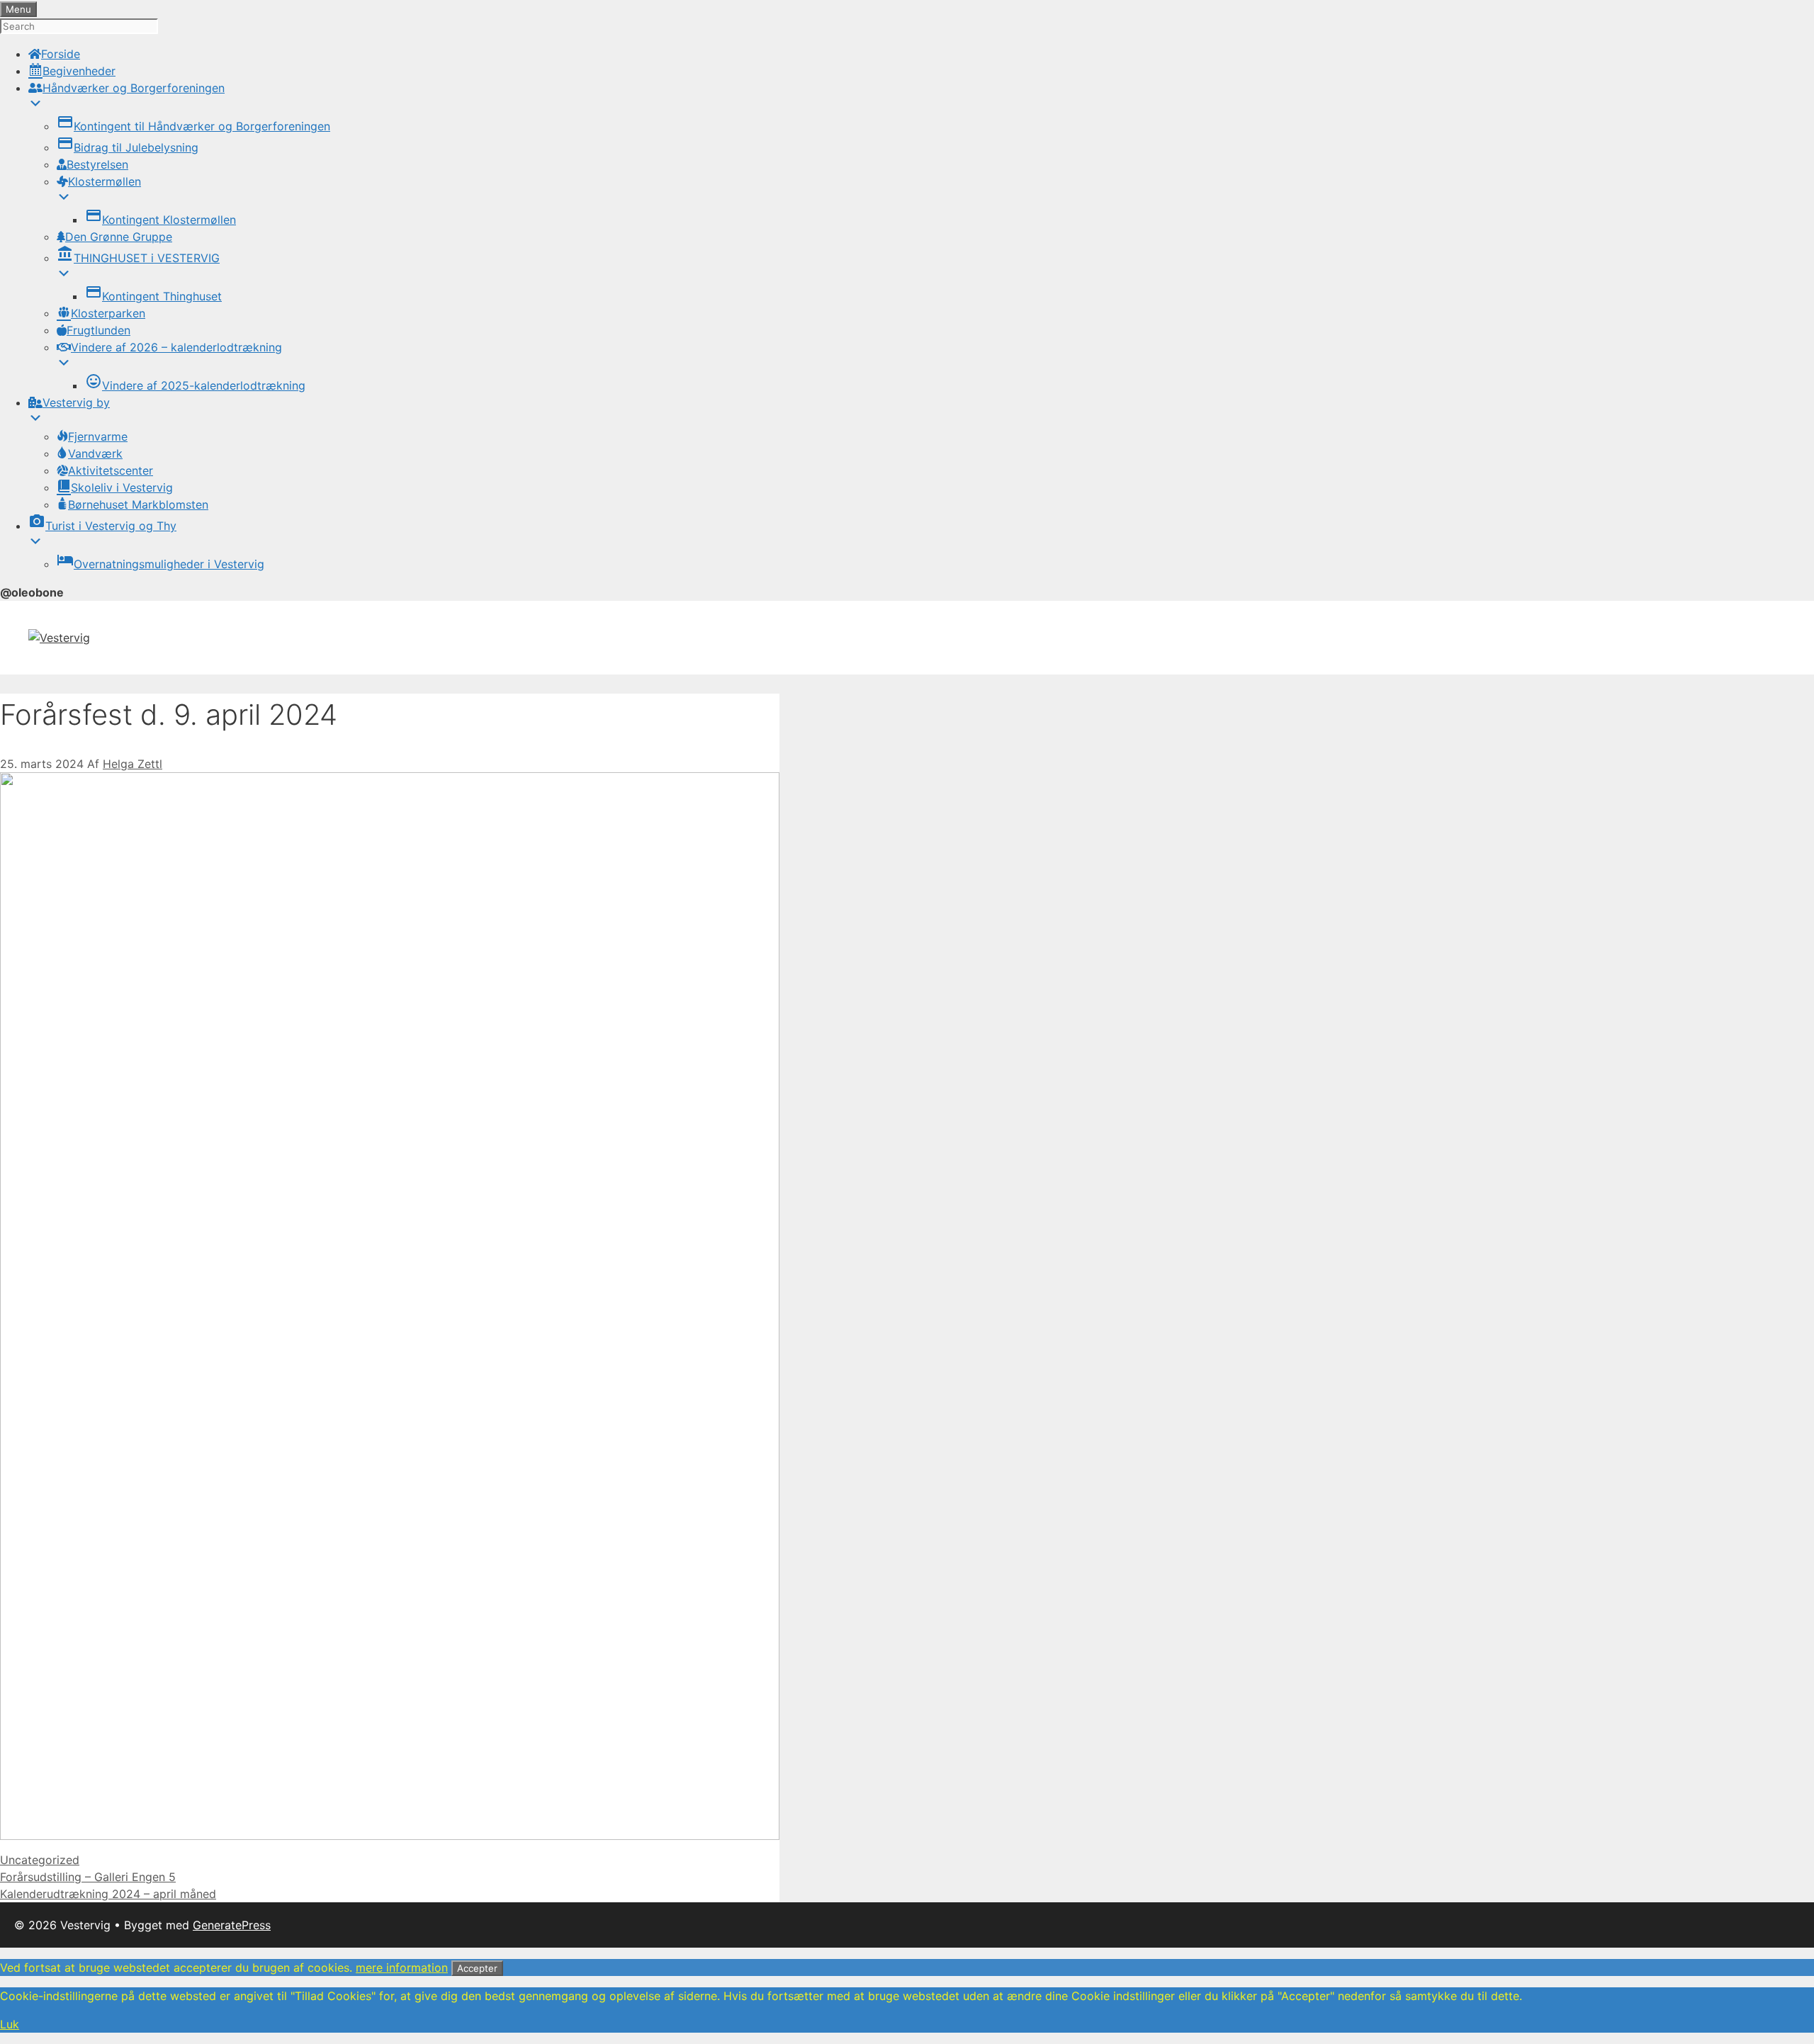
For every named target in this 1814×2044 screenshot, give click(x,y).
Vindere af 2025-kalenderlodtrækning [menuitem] (195, 385)
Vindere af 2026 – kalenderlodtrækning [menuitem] (176, 347)
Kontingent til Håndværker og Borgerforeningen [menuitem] (193, 126)
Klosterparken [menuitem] (108, 313)
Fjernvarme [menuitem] (98, 436)
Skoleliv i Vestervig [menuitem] (122, 487)
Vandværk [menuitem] (95, 453)
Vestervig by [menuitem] (76, 402)
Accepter (477, 1968)
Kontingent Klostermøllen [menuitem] (160, 220)
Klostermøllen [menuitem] (105, 181)
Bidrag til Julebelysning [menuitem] (128, 147)
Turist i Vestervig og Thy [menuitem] (102, 526)
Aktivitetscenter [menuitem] (111, 470)
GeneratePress (232, 1925)
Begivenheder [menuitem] (79, 71)
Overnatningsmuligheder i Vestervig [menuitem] (160, 564)
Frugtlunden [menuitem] (98, 330)
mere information (402, 1967)
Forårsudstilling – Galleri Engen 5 (88, 1877)
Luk (10, 2024)
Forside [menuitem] (61, 54)
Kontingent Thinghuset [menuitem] (153, 296)
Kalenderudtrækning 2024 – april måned (108, 1894)
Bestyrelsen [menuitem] (97, 164)
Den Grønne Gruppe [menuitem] (119, 237)
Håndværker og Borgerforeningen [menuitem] (134, 88)
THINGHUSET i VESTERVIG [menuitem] (138, 258)
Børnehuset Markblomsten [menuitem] (138, 504)
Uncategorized (40, 1860)
